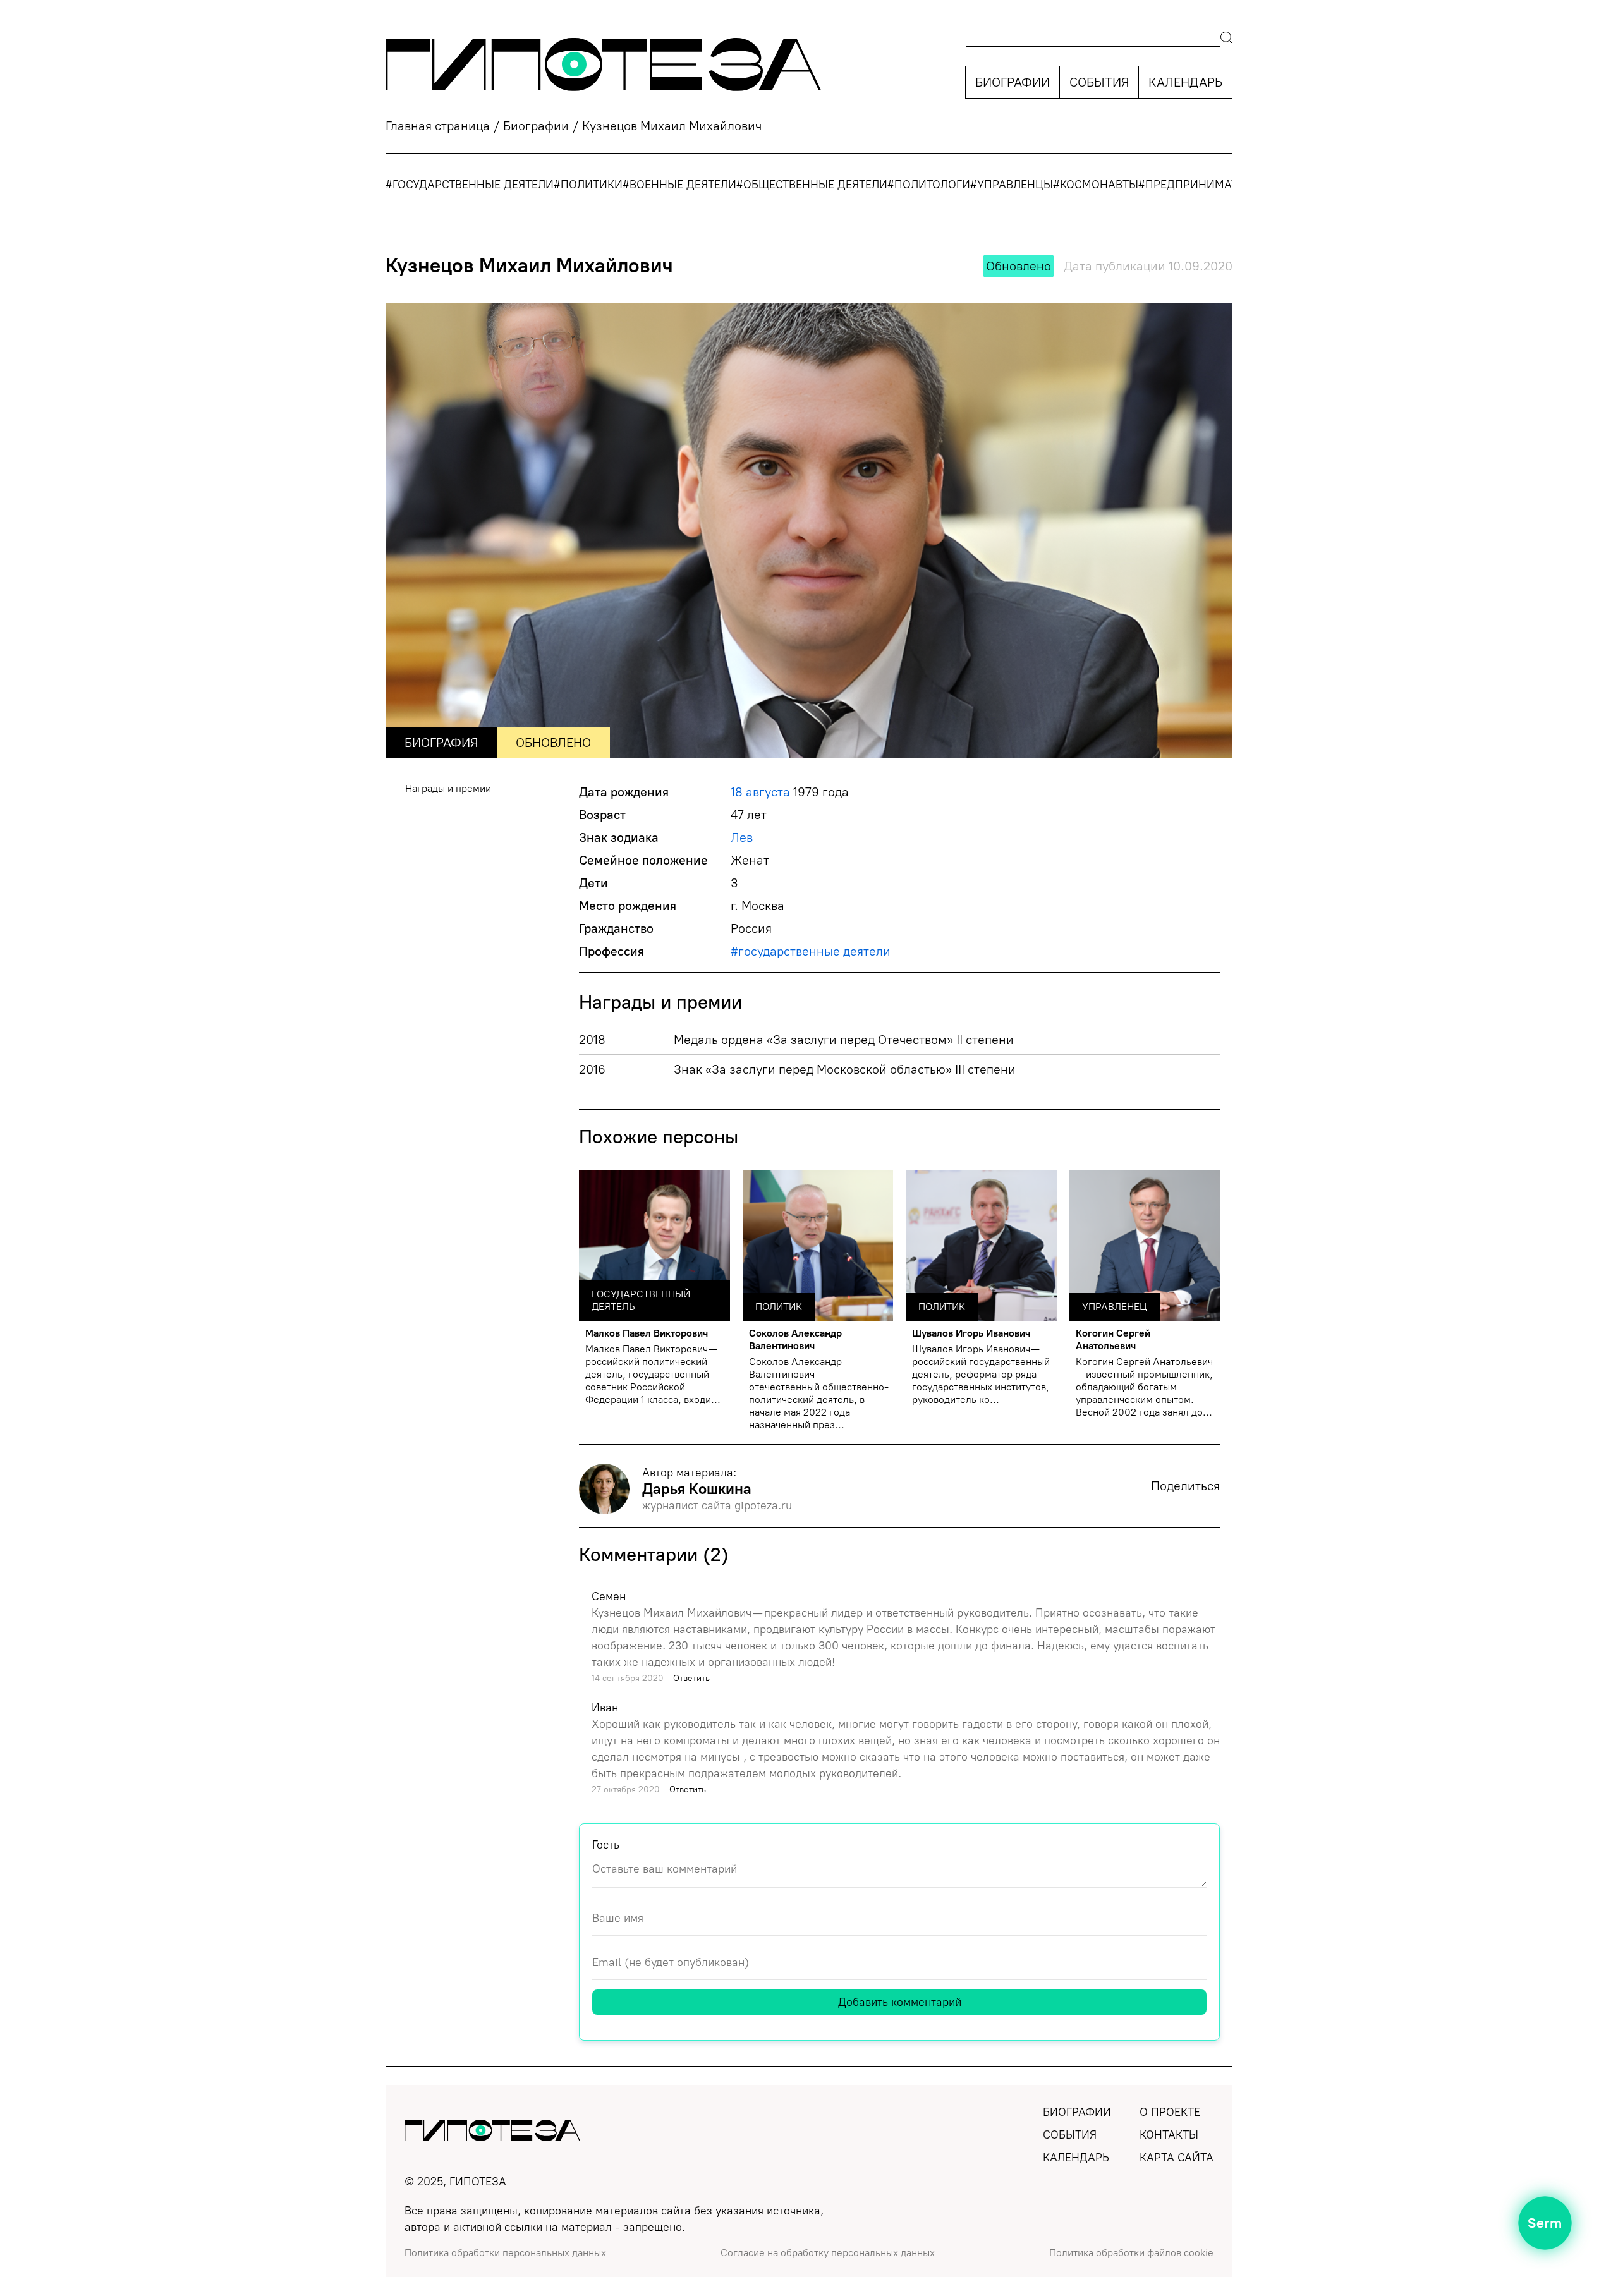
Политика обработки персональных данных (505, 2253)
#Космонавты (1096, 185)
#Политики (588, 185)
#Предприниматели (1199, 185)
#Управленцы (1012, 185)
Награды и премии (448, 788)
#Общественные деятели (812, 185)
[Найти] (1226, 39)
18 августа (760, 792)
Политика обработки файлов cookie (1131, 2253)
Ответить (691, 1678)
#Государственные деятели (470, 185)
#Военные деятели (679, 185)
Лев (742, 837)
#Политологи (929, 185)
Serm (1545, 2223)
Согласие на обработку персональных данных (828, 2253)
